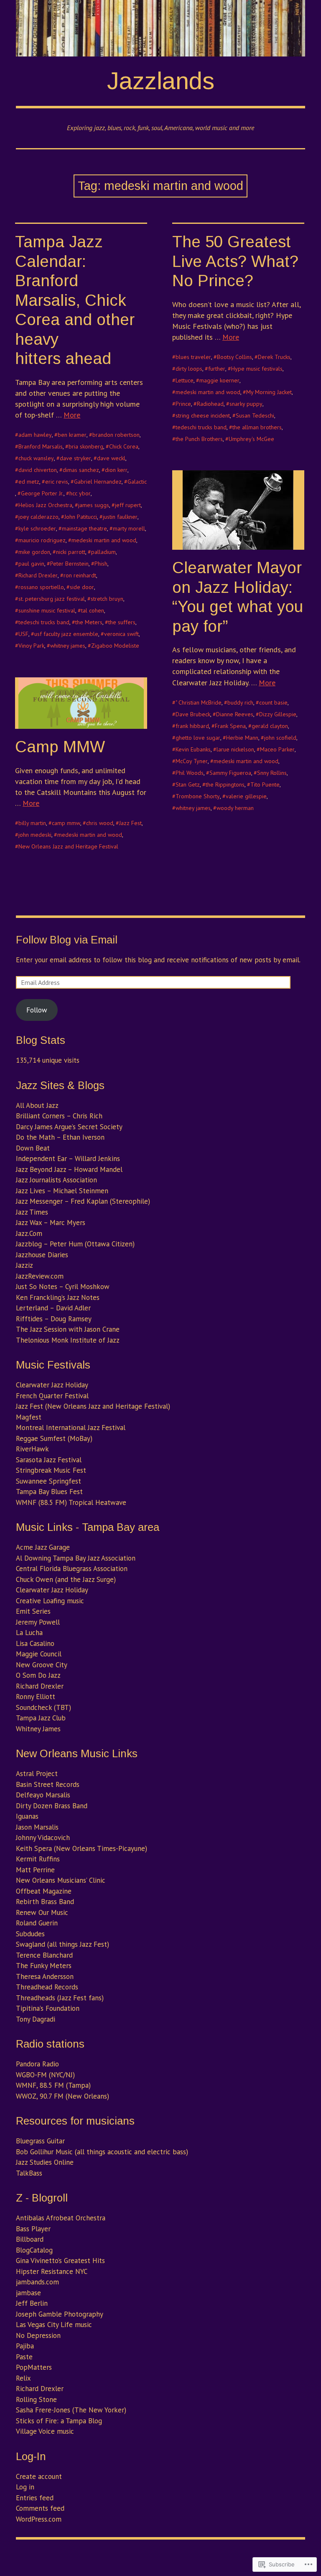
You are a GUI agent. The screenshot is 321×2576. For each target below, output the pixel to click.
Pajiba (25, 2346)
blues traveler (193, 357)
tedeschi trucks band (44, 622)
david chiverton (38, 470)
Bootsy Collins (234, 357)
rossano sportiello (41, 587)
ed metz (29, 482)
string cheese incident (203, 415)
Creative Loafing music (50, 1601)
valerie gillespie (246, 796)
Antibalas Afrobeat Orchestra (61, 2218)
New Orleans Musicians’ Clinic (61, 1880)
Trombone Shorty (198, 796)
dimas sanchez (81, 470)
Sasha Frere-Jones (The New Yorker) (71, 2410)
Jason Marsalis (37, 1827)
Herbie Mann (242, 738)
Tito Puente (265, 784)
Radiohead (210, 404)
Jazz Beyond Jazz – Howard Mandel (69, 1169)
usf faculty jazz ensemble (66, 634)
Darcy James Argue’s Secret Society (69, 1127)
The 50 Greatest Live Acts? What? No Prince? (235, 261)
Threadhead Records (47, 1987)
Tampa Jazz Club (41, 1718)
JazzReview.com (40, 1276)
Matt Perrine (35, 1870)
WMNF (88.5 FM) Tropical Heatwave (71, 1502)
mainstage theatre (84, 528)
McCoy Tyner (192, 761)
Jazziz (24, 1265)
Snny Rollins (272, 773)
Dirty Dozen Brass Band (52, 1806)
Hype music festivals (257, 369)
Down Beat (33, 1148)
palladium (103, 552)
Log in (25, 2487)
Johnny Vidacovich (43, 1838)
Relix (23, 2378)
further (217, 369)
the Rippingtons (225, 784)
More (72, 415)
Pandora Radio (37, 2064)
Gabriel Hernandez (98, 482)
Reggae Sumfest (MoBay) (54, 1438)
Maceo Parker (277, 749)
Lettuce (185, 380)
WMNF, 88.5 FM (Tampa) (53, 2085)
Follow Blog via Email (67, 940)
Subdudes (30, 1934)
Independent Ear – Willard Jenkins (68, 1159)
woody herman (235, 808)
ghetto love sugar (198, 738)
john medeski (35, 835)
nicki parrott (71, 552)
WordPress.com (39, 2519)
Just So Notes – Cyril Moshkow (63, 1287)
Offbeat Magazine (44, 1891)
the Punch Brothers (199, 439)
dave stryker (75, 458)
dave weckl (111, 458)
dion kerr (116, 470)
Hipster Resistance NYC (52, 2271)
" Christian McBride (199, 702)
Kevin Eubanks (193, 749)
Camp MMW (60, 747)
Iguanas (27, 1816)
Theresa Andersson (45, 1976)
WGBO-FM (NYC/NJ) (45, 2075)
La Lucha (29, 1633)
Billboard (30, 2239)
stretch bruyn (107, 599)
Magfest (29, 1417)
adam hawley (35, 435)
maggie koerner (219, 380)
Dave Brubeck (193, 714)
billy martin (32, 823)
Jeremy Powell (38, 1622)
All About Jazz (37, 1105)
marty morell (129, 528)
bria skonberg (86, 446)
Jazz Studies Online (45, 2162)
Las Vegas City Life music (54, 2325)
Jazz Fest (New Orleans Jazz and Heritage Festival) (93, 1406)
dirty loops (189, 369)
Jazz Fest (130, 823)
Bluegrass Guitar (40, 2141)
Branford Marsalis (41, 446)
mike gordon (34, 552)
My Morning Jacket (269, 392)
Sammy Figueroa (230, 773)
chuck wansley (36, 458)
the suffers (122, 622)
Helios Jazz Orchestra (45, 505)
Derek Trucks (274, 357)
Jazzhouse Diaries (42, 1255)
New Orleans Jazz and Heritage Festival (68, 846)
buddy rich (240, 702)
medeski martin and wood (104, 540)
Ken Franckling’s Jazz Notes (58, 1297)
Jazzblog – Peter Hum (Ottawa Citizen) (75, 1244)
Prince (183, 404)
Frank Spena (230, 726)
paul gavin (31, 564)
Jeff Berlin (32, 2303)
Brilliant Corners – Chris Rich (59, 1116)
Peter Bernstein (69, 564)
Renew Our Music (42, 1912)
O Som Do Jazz (38, 1675)
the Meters (89, 622)
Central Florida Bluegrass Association (72, 1569)
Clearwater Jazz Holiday (52, 1385)
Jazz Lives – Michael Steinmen (62, 1191)
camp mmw (66, 823)
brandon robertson (116, 435)
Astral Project (37, 1774)
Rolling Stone (36, 2399)
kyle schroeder (37, 528)
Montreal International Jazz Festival (71, 1428)
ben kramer (72, 435)
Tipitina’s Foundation (48, 2008)
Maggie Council (39, 1654)
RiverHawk (32, 1449)
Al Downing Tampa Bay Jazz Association (76, 1558)
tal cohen (93, 610)
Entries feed (35, 2498)
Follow (37, 1010)
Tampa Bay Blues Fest (49, 1492)
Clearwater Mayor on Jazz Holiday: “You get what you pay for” (238, 597)
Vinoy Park (31, 646)
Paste (24, 2357)
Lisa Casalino (35, 1643)
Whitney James (38, 1729)
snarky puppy (246, 404)
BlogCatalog (34, 2250)
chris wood (100, 823)
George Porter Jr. (42, 493)
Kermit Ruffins (38, 1859)
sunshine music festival (47, 610)
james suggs (94, 505)
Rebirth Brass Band (45, 1902)
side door (82, 587)
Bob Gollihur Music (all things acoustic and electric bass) (102, 2152)
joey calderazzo (38, 517)
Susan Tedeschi (255, 415)
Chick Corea (124, 446)
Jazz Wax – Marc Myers (51, 1223)
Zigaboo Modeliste (115, 646)
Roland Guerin (37, 1923)
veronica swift (121, 634)
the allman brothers (257, 427)
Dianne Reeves (235, 714)
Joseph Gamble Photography (60, 2314)
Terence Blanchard (44, 1955)
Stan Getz (188, 784)
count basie (273, 702)
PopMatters (34, 2367)
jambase (28, 2293)
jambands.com (37, 2282)
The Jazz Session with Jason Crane (68, 1329)
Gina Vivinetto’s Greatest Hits (60, 2261)
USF (23, 634)
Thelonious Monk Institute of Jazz (68, 1340)
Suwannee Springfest (48, 1481)
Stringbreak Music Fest (51, 1470)
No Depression (38, 2335)
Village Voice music (45, 2431)
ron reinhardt (80, 575)
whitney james (68, 646)
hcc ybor (80, 493)
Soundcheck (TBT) (43, 1707)
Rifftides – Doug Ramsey (54, 1319)
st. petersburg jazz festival (52, 599)
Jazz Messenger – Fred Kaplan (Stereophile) (83, 1201)
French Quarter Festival (52, 1396)
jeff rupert (128, 505)
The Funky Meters (44, 1966)
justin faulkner (120, 517)
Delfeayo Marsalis (43, 1795)
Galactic (137, 482)
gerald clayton (270, 726)
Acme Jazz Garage (43, 1547)
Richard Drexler (38, 575)
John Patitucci (81, 517)
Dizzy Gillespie (278, 714)
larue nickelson (235, 749)
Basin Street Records (48, 1784)
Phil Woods (190, 773)
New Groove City (42, 1665)
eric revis (57, 482)
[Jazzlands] (160, 28)
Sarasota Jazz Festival (49, 1460)
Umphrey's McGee (251, 439)
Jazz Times (32, 1212)
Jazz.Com (29, 1233)
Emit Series (33, 1611)
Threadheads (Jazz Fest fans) (60, 1998)
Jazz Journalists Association (56, 1180)
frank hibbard (192, 726)
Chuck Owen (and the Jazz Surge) (66, 1579)
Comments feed (40, 2508)
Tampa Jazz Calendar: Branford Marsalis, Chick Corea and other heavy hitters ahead (75, 300)
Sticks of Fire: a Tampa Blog (59, 2421)
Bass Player (33, 2229)
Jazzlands (161, 81)
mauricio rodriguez (42, 540)
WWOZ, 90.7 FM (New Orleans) (62, 2096)
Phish (101, 564)
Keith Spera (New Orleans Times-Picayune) (82, 1848)
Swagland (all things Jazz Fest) (62, 1944)
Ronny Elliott (36, 1697)
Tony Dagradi (36, 2019)
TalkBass (29, 2173)
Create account (39, 2476)
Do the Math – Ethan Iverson (60, 1137)
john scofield (280, 738)
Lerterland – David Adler (53, 1308)
